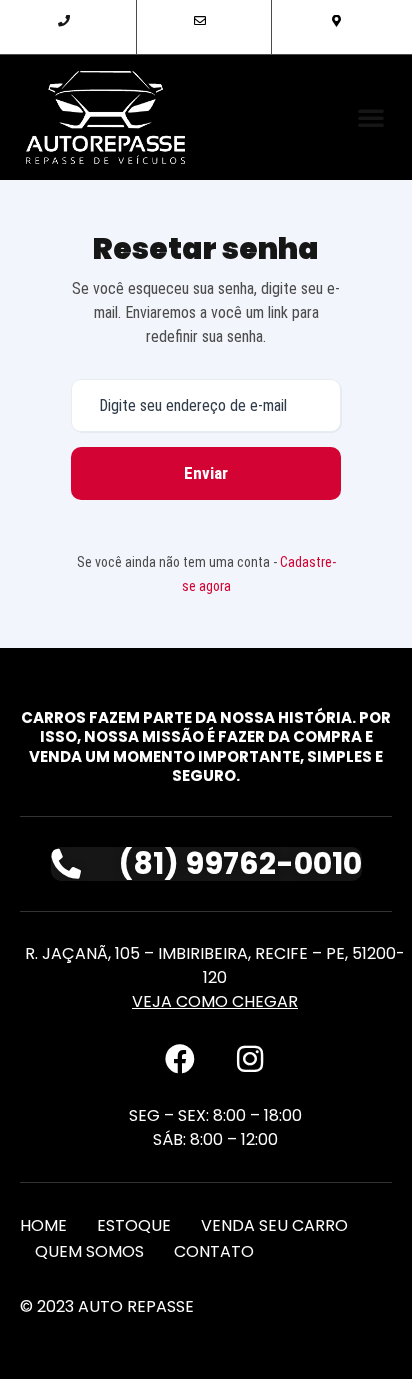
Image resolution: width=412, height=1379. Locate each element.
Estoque (134, 1225)
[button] (371, 117)
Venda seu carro (274, 1225)
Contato (214, 1251)
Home (43, 1225)
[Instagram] (250, 1059)
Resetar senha (206, 248)
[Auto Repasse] (105, 117)
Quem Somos (89, 1251)
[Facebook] (180, 1059)
